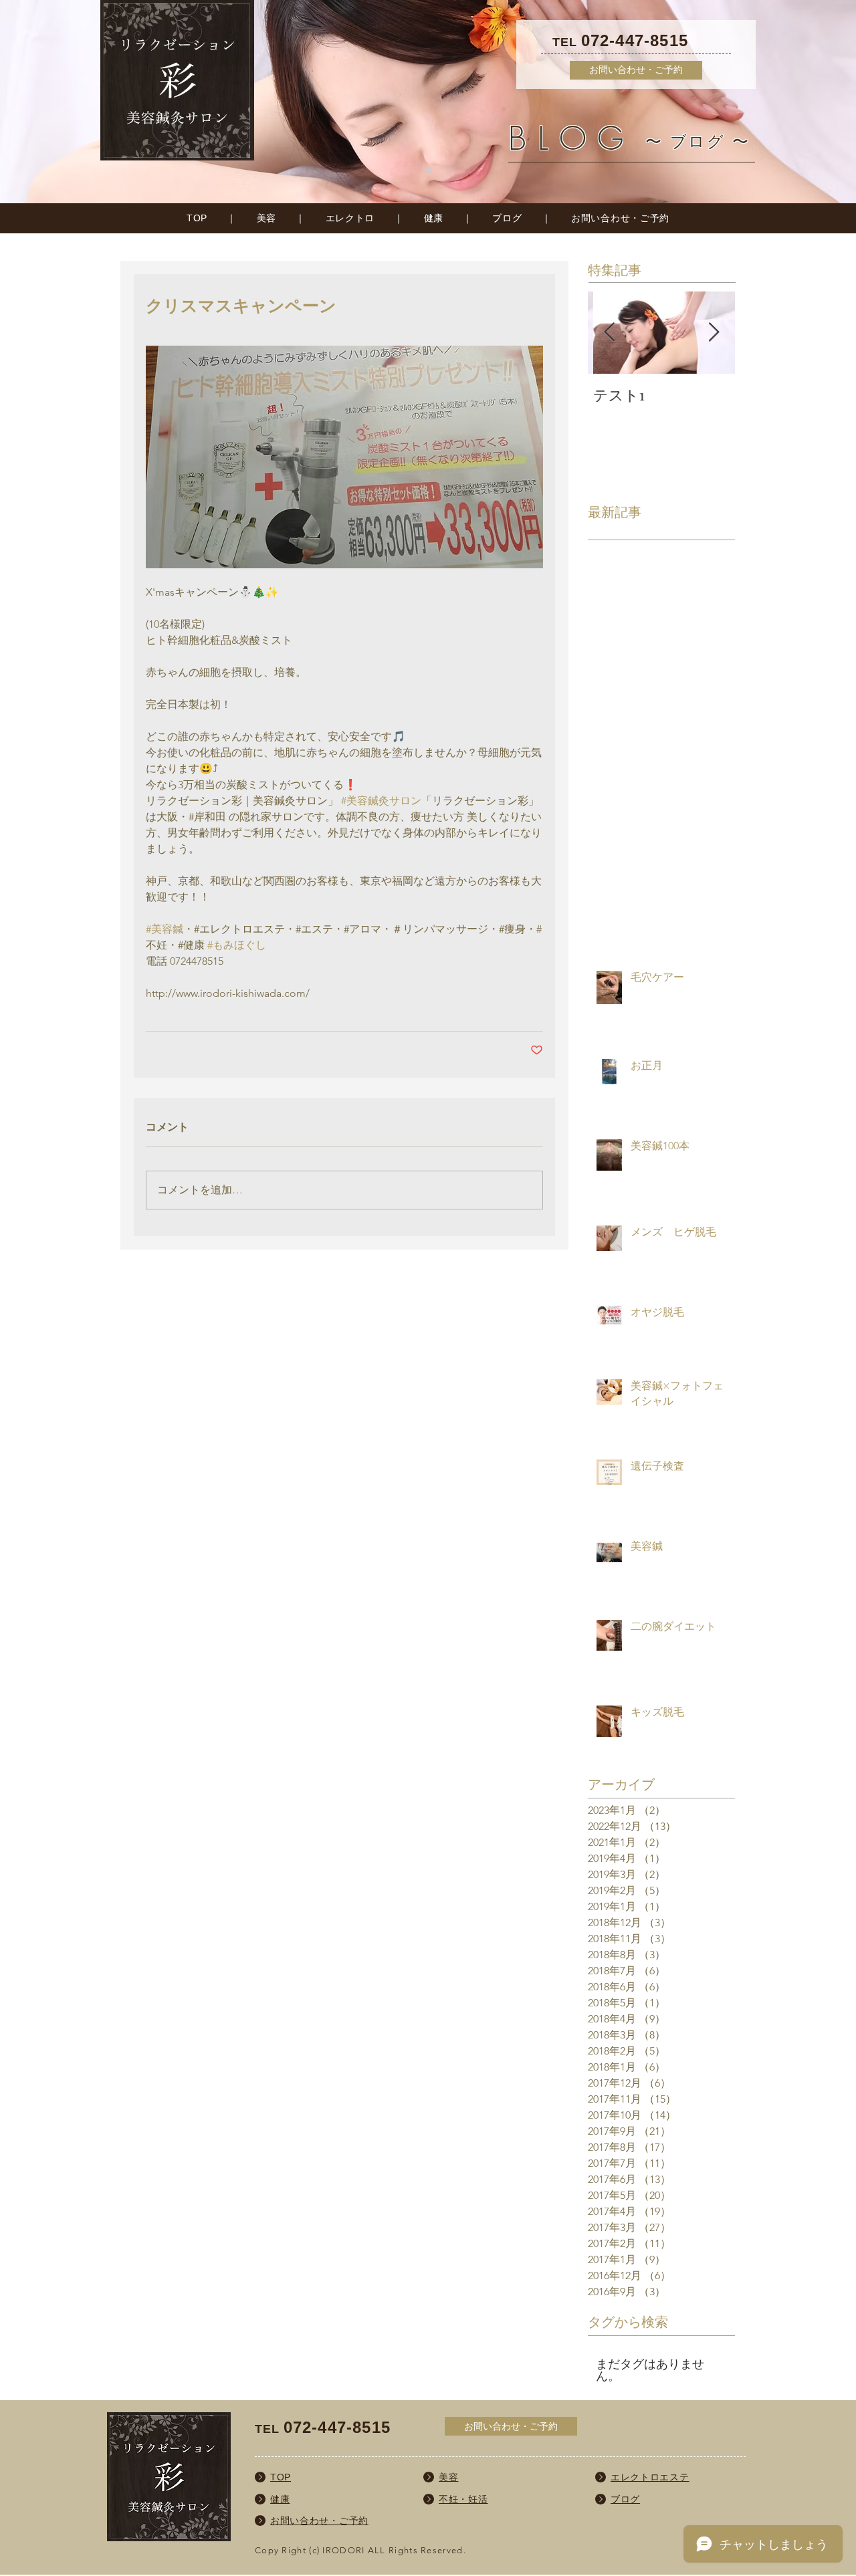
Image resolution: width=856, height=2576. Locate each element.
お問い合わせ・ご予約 (620, 218)
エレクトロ (350, 218)
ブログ (507, 218)
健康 (434, 218)
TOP (197, 218)
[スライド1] (428, 171)
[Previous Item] (609, 333)
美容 (266, 218)
